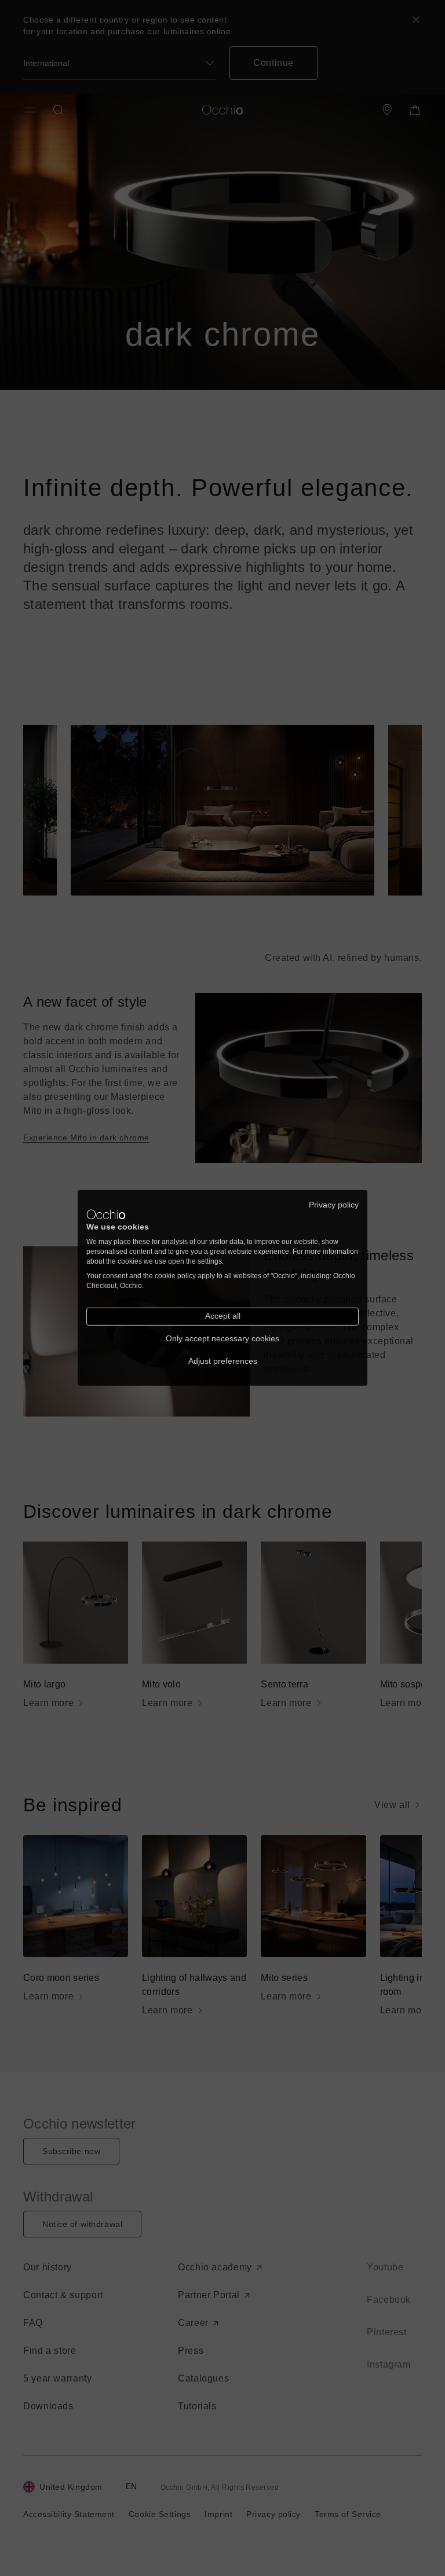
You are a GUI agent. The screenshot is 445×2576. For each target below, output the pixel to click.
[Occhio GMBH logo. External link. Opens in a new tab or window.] (106, 1214)
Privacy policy (334, 1205)
